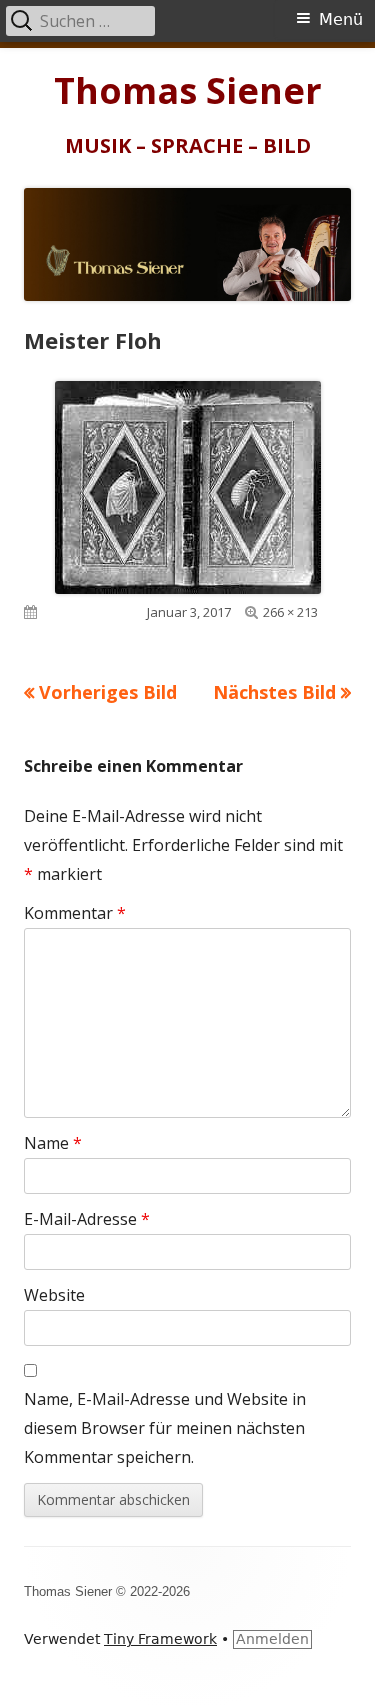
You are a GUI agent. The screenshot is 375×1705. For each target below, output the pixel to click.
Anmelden (272, 1639)
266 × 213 (290, 612)
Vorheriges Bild (108, 692)
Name (53, 1143)
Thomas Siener (188, 91)
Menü (341, 19)
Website (54, 1295)
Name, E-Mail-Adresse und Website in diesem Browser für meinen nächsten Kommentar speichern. (165, 1428)
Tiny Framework (160, 1639)
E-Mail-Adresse (87, 1219)
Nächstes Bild (274, 692)
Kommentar (75, 913)
